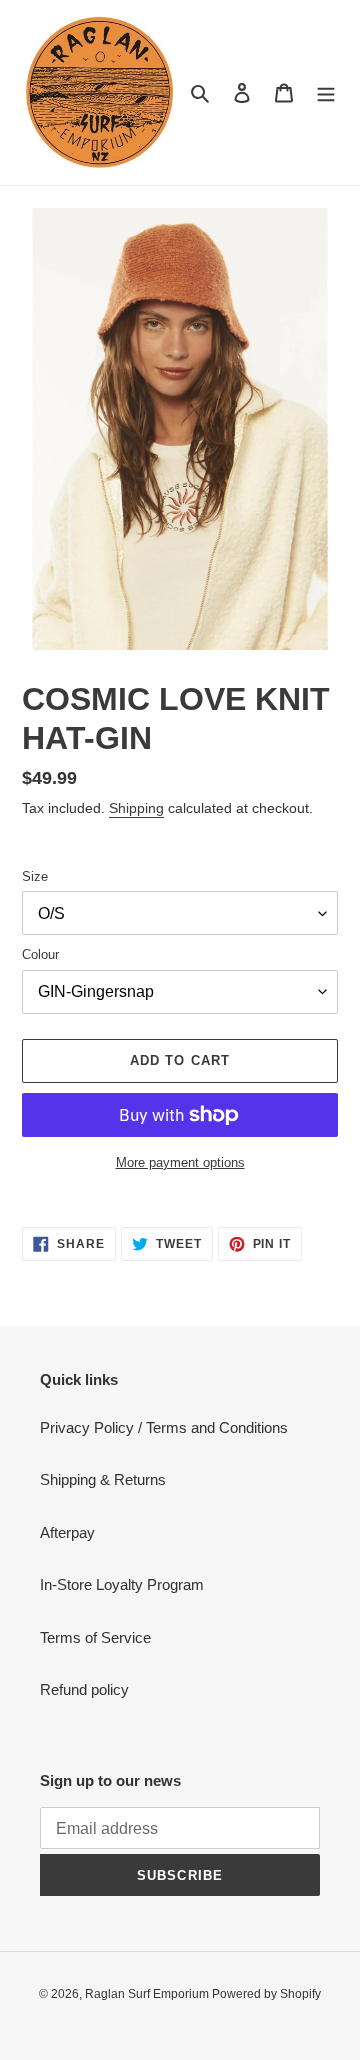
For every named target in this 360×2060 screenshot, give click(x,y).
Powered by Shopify (266, 1994)
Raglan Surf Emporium (148, 1994)
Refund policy (84, 1689)
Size (35, 876)
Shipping (136, 808)
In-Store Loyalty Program (122, 1584)
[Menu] (326, 92)
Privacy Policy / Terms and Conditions (164, 1427)
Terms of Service (95, 1637)
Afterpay (67, 1532)
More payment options (180, 1162)
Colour (40, 954)
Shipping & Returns (103, 1479)
